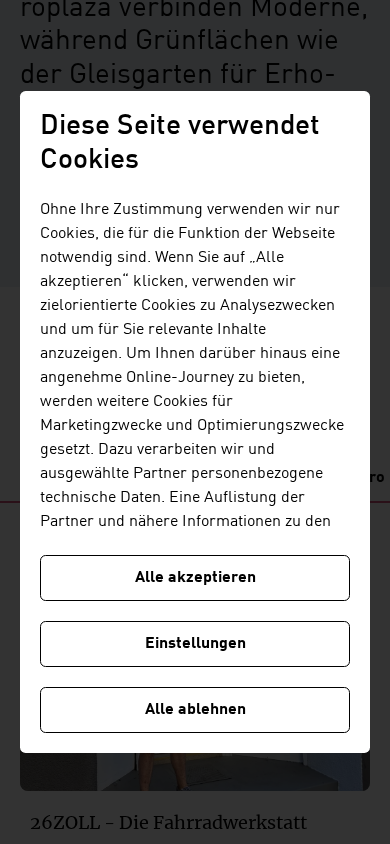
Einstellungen (195, 644)
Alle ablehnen (195, 710)
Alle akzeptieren (195, 578)
